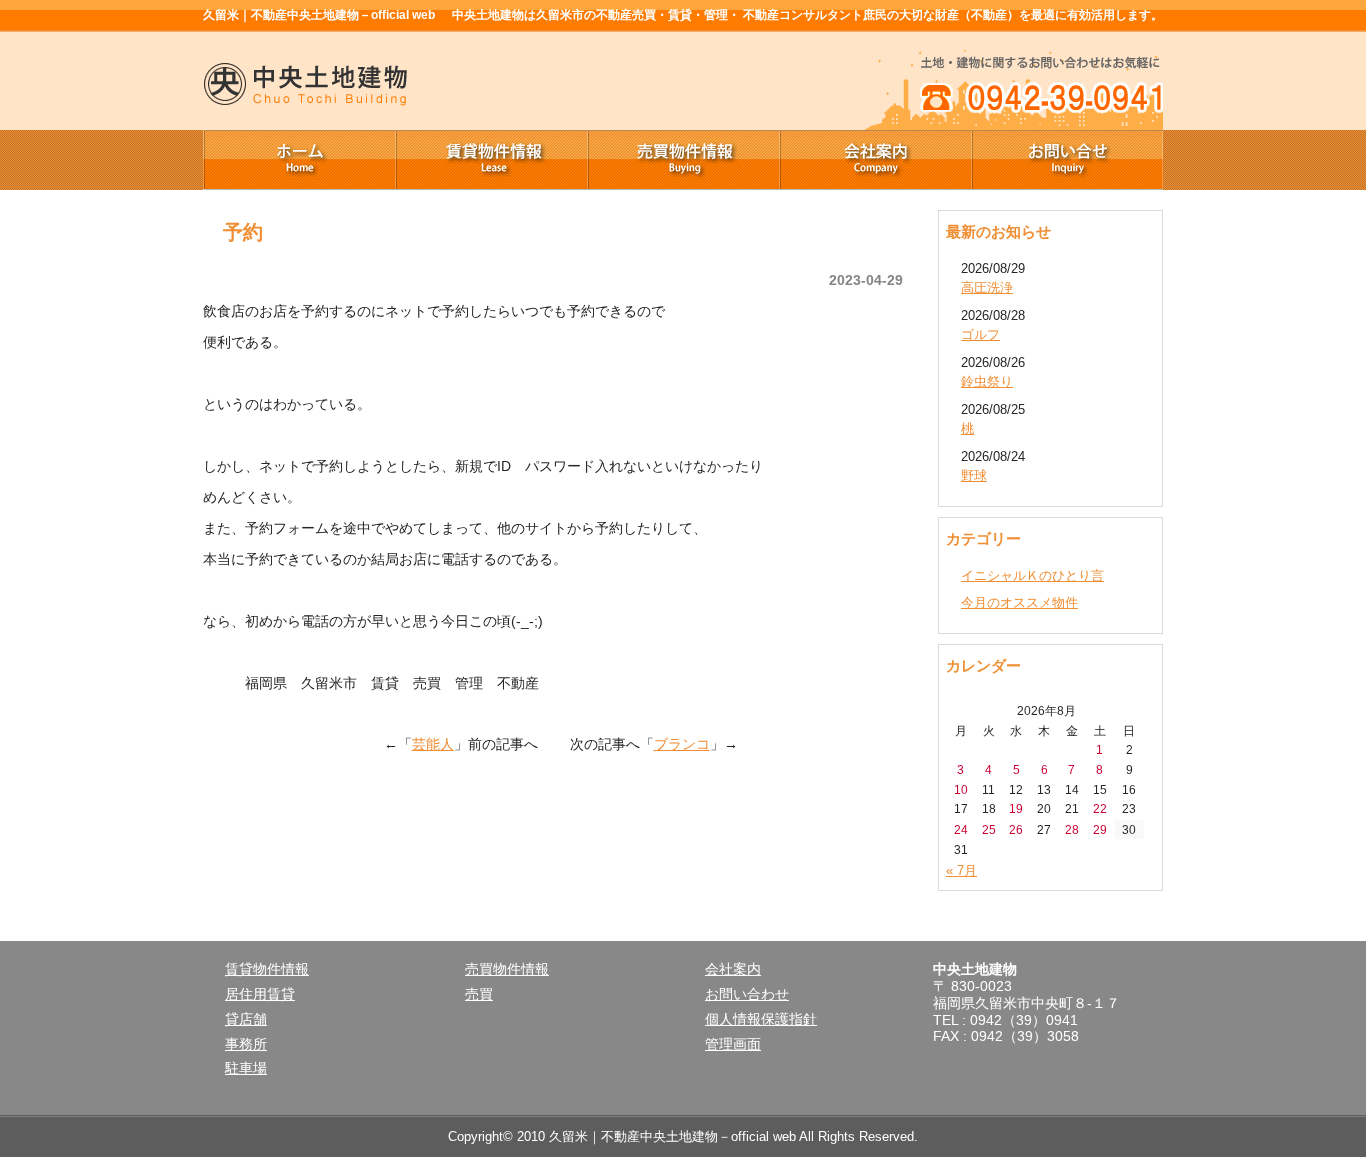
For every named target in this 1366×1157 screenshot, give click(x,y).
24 (961, 829)
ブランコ (682, 744)
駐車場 (246, 1068)
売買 (479, 994)
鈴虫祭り (987, 381)
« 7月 (961, 870)
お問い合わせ (747, 994)
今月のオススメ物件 (1019, 602)
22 (1100, 808)
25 (989, 829)
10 (961, 789)
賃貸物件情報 (491, 160)
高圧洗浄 (987, 287)
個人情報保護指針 (761, 1019)
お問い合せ (1067, 160)
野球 (974, 475)
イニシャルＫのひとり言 (1032, 575)
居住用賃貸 (260, 994)
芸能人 (433, 744)
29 (1100, 829)
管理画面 (733, 1044)
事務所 (246, 1044)
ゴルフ (980, 334)
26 (1016, 829)
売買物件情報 (683, 160)
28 (1072, 829)
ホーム (299, 160)
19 (1016, 808)
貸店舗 (246, 1019)
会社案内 (875, 160)
